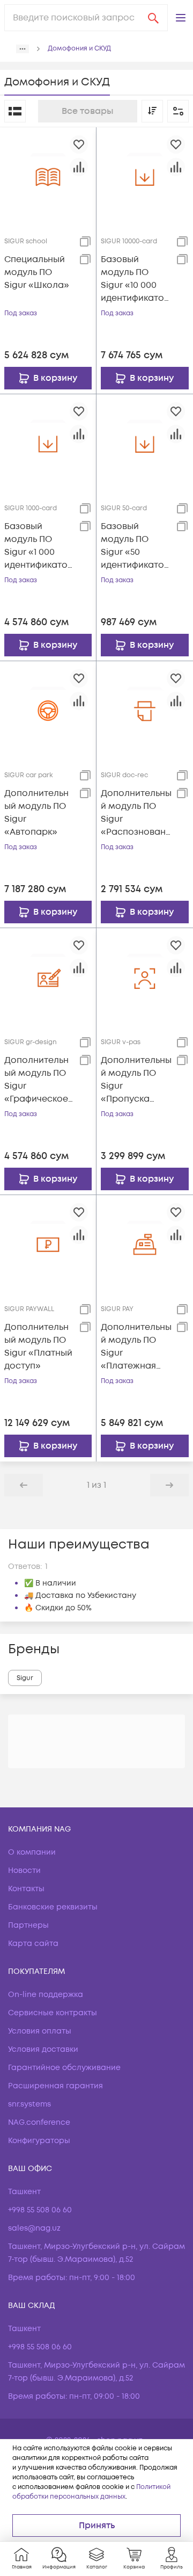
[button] (181, 18)
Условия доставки (43, 2049)
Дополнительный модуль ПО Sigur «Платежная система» (136, 1347)
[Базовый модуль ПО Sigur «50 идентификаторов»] (145, 442)
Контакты (26, 1889)
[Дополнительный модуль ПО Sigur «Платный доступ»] (48, 1243)
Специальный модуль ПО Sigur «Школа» (37, 272)
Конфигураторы (39, 2141)
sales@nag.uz (34, 2228)
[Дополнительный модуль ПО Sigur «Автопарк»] (48, 709)
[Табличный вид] (15, 111)
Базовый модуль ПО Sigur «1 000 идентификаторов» (39, 546)
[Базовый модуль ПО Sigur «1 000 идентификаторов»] (48, 442)
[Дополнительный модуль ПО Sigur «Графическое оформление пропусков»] (48, 976)
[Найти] (153, 18)
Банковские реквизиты (53, 1907)
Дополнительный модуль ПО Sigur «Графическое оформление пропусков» (36, 1080)
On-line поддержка (46, 1995)
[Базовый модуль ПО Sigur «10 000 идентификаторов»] (145, 175)
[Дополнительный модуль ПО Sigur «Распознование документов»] (145, 709)
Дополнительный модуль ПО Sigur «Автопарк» (36, 813)
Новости (24, 1871)
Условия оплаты (40, 2031)
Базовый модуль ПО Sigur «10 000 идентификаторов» (135, 279)
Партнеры (28, 1925)
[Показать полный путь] (23, 49)
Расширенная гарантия (55, 2086)
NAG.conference (39, 2122)
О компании (32, 1852)
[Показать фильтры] (178, 111)
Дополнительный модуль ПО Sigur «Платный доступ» (38, 1347)
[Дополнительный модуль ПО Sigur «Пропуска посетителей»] (145, 976)
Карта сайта (33, 1944)
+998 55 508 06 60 (40, 2210)
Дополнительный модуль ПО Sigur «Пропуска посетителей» (136, 1080)
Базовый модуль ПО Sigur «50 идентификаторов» (135, 546)
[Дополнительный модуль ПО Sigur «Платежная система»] (145, 1243)
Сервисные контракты (53, 2013)
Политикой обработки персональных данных (91, 2492)
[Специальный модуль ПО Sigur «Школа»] (48, 175)
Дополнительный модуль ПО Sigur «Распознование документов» (136, 813)
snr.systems (29, 2104)
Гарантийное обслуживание (64, 2068)
